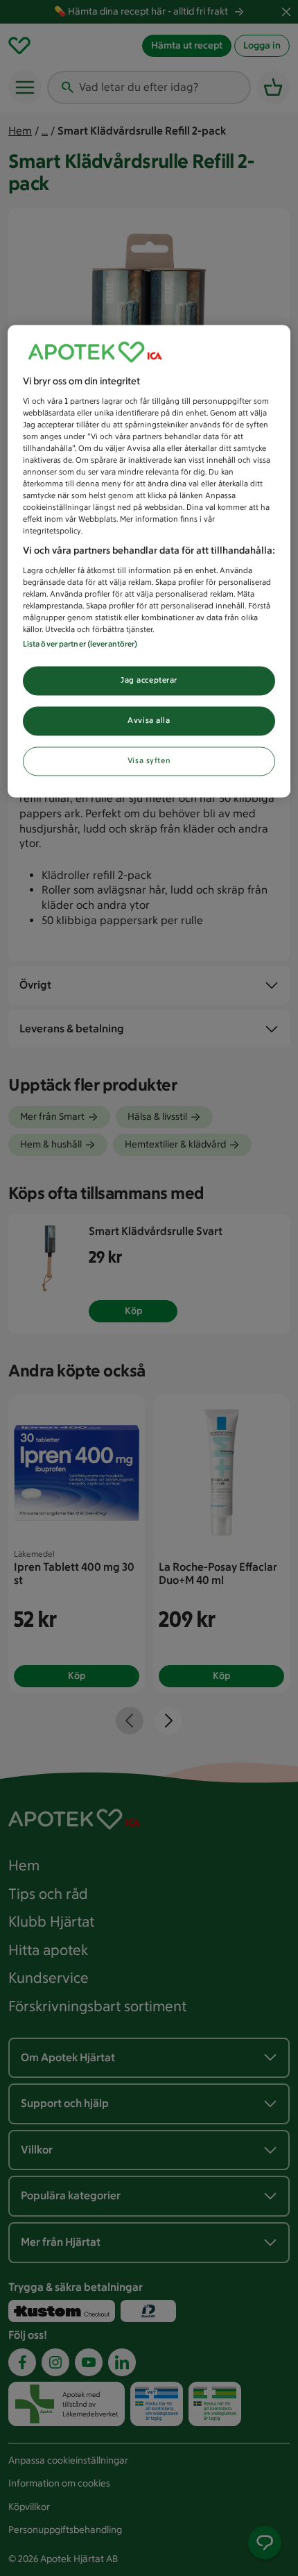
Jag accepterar (149, 681)
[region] (149, 561)
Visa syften (149, 761)
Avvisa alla (149, 721)
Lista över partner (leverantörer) (80, 645)
